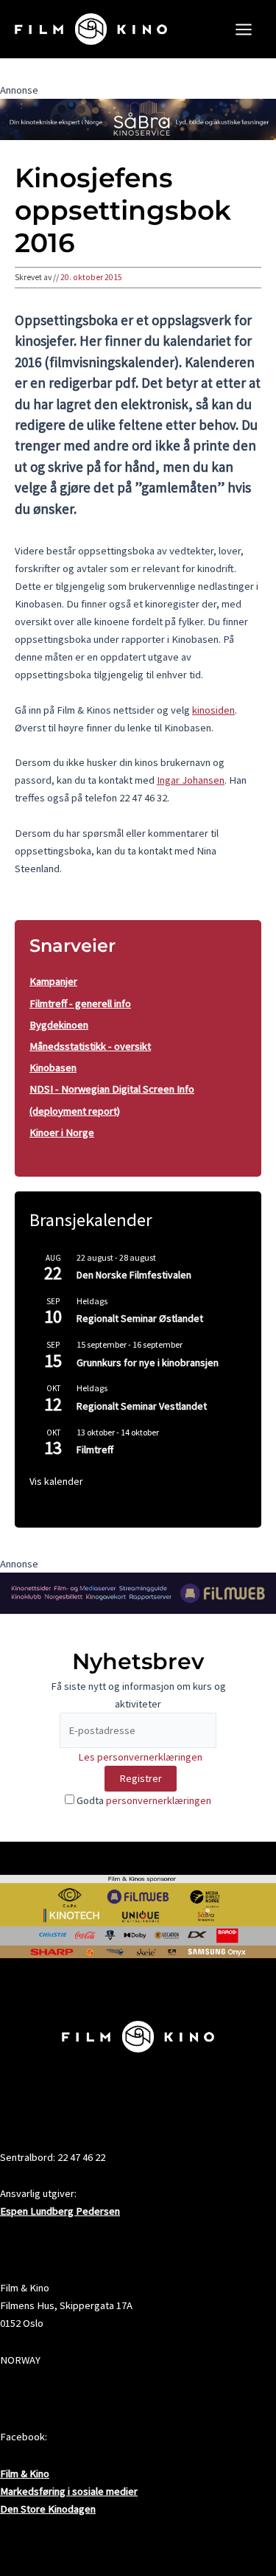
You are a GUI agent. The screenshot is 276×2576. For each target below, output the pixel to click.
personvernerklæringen (159, 1800)
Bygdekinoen (59, 1025)
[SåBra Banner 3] (138, 119)
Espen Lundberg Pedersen (60, 2211)
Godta (143, 1800)
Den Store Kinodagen (48, 2509)
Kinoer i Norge (62, 1132)
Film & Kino (25, 2474)
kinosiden (213, 710)
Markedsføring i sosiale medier (69, 2491)
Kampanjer (53, 981)
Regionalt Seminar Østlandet (140, 1318)
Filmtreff (95, 1449)
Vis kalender (56, 1481)
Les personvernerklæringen (140, 1757)
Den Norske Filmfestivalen (134, 1275)
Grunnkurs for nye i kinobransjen (148, 1362)
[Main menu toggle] (244, 29)
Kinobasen (53, 1068)
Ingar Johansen (191, 780)
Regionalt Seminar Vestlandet (142, 1406)
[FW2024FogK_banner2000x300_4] (138, 1592)
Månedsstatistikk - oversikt (90, 1046)
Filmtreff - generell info (80, 1003)
